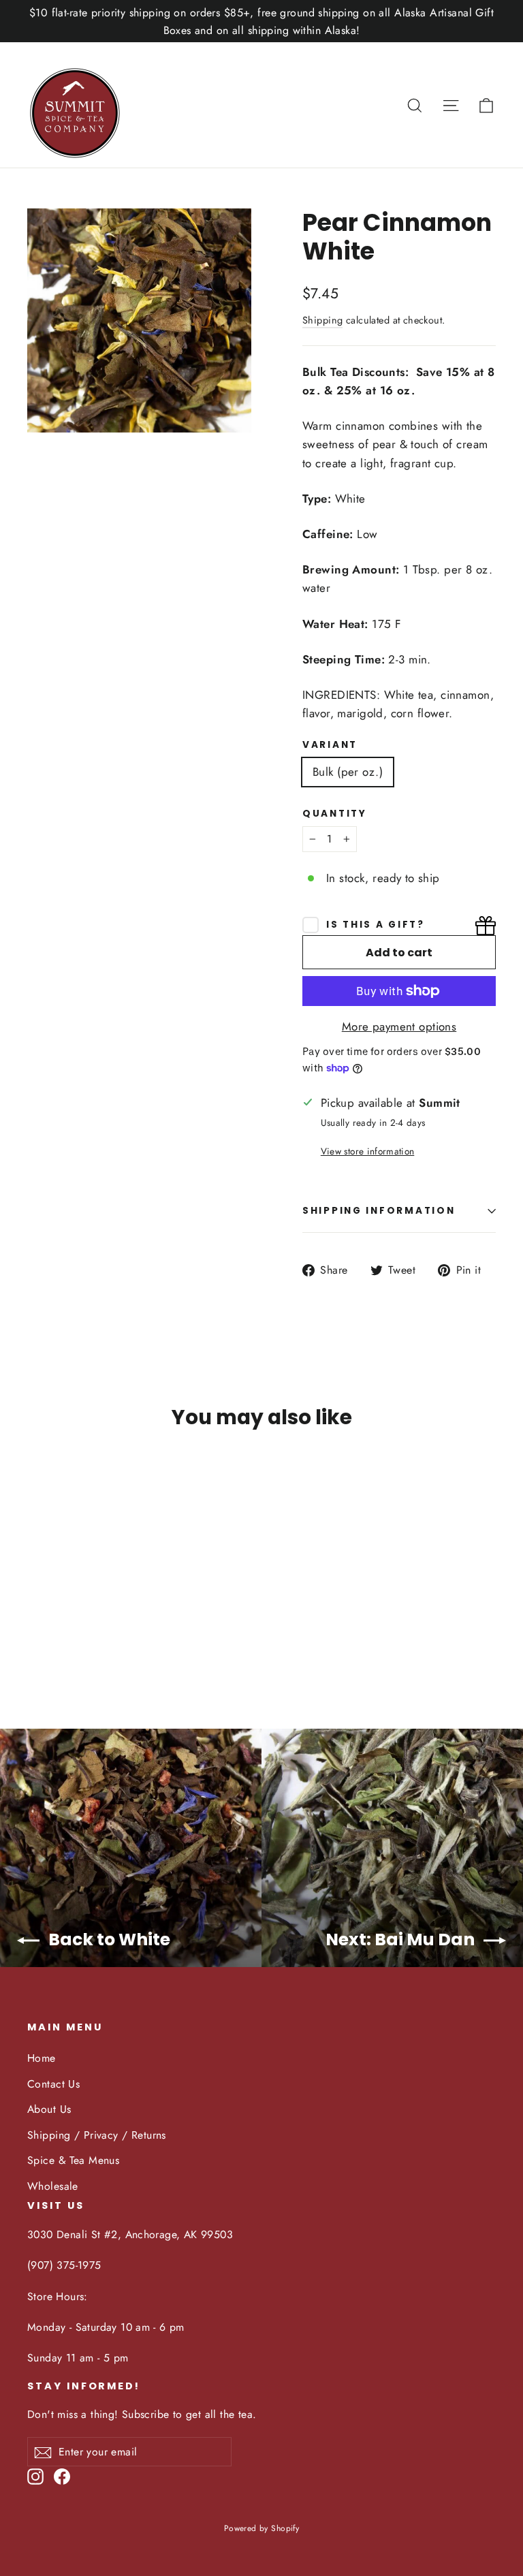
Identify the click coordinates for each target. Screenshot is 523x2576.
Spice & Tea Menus (73, 2160)
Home (42, 2058)
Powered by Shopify (262, 2528)
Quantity (335, 814)
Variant (330, 745)
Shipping (322, 320)
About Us (49, 2109)
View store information (367, 1151)
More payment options (399, 1026)
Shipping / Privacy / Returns (97, 2135)
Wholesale (53, 2186)
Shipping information (379, 1211)
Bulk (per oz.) (348, 772)
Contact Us (53, 2084)
